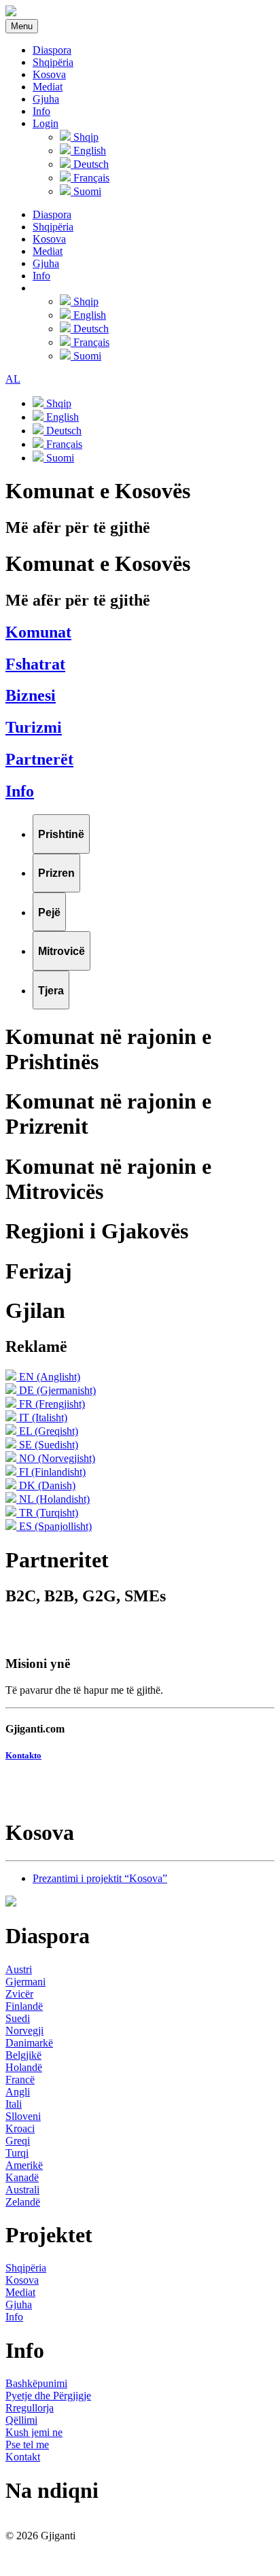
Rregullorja (30, 2408)
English (88, 151)
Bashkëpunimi (36, 2383)
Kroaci (20, 2128)
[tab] (61, 834)
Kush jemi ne (34, 2432)
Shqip (85, 137)
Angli (18, 2092)
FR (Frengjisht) (51, 1404)
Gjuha (46, 99)
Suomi (86, 191)
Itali (14, 2104)
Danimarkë (29, 2043)
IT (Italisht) (42, 1417)
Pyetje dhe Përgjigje (48, 2396)
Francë (20, 2079)
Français (90, 178)
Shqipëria (53, 62)
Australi (22, 2190)
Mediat (48, 87)
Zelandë (23, 2202)
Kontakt (23, 2457)
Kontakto (23, 1755)
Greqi (18, 2141)
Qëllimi (21, 2420)
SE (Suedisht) (47, 1445)
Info (41, 111)
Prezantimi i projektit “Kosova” (100, 1878)
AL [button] (13, 379)
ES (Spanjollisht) (54, 1526)
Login (46, 123)
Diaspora (52, 50)
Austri (19, 1969)
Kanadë (22, 2177)
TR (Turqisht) (47, 1513)
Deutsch (90, 164)
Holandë (24, 2067)
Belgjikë (23, 2055)
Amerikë (24, 2165)
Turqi (17, 2153)
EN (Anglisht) (48, 1377)
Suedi (18, 2018)
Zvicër (19, 1994)
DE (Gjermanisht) (56, 1390)
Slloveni (23, 2116)
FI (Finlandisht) (51, 1472)
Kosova (49, 74)
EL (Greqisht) (47, 1431)
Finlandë (24, 2006)
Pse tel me (27, 2444)
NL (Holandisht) (53, 1499)
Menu (22, 26)
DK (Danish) (46, 1485)
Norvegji (24, 2031)
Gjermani (25, 1982)
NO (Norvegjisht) (56, 1458)
